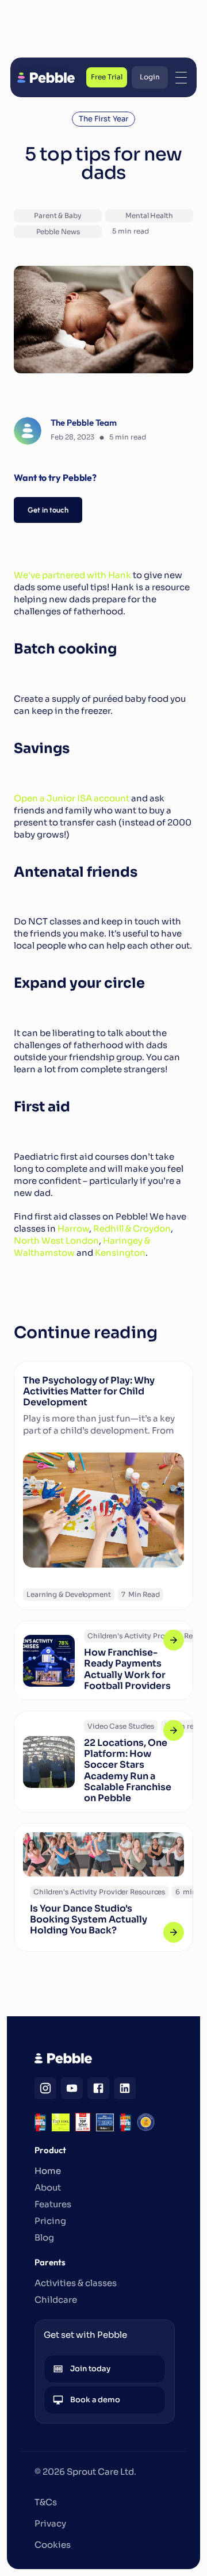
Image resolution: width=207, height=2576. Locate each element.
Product (50, 2150)
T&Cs (46, 2502)
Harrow (73, 1228)
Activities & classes (76, 2283)
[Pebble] (46, 78)
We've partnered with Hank (72, 575)
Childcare (56, 2300)
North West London (56, 1241)
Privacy (50, 2523)
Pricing (50, 2221)
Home (48, 2171)
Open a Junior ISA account (72, 798)
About (48, 2187)
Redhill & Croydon (132, 1228)
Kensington (120, 1253)
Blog (44, 2237)
